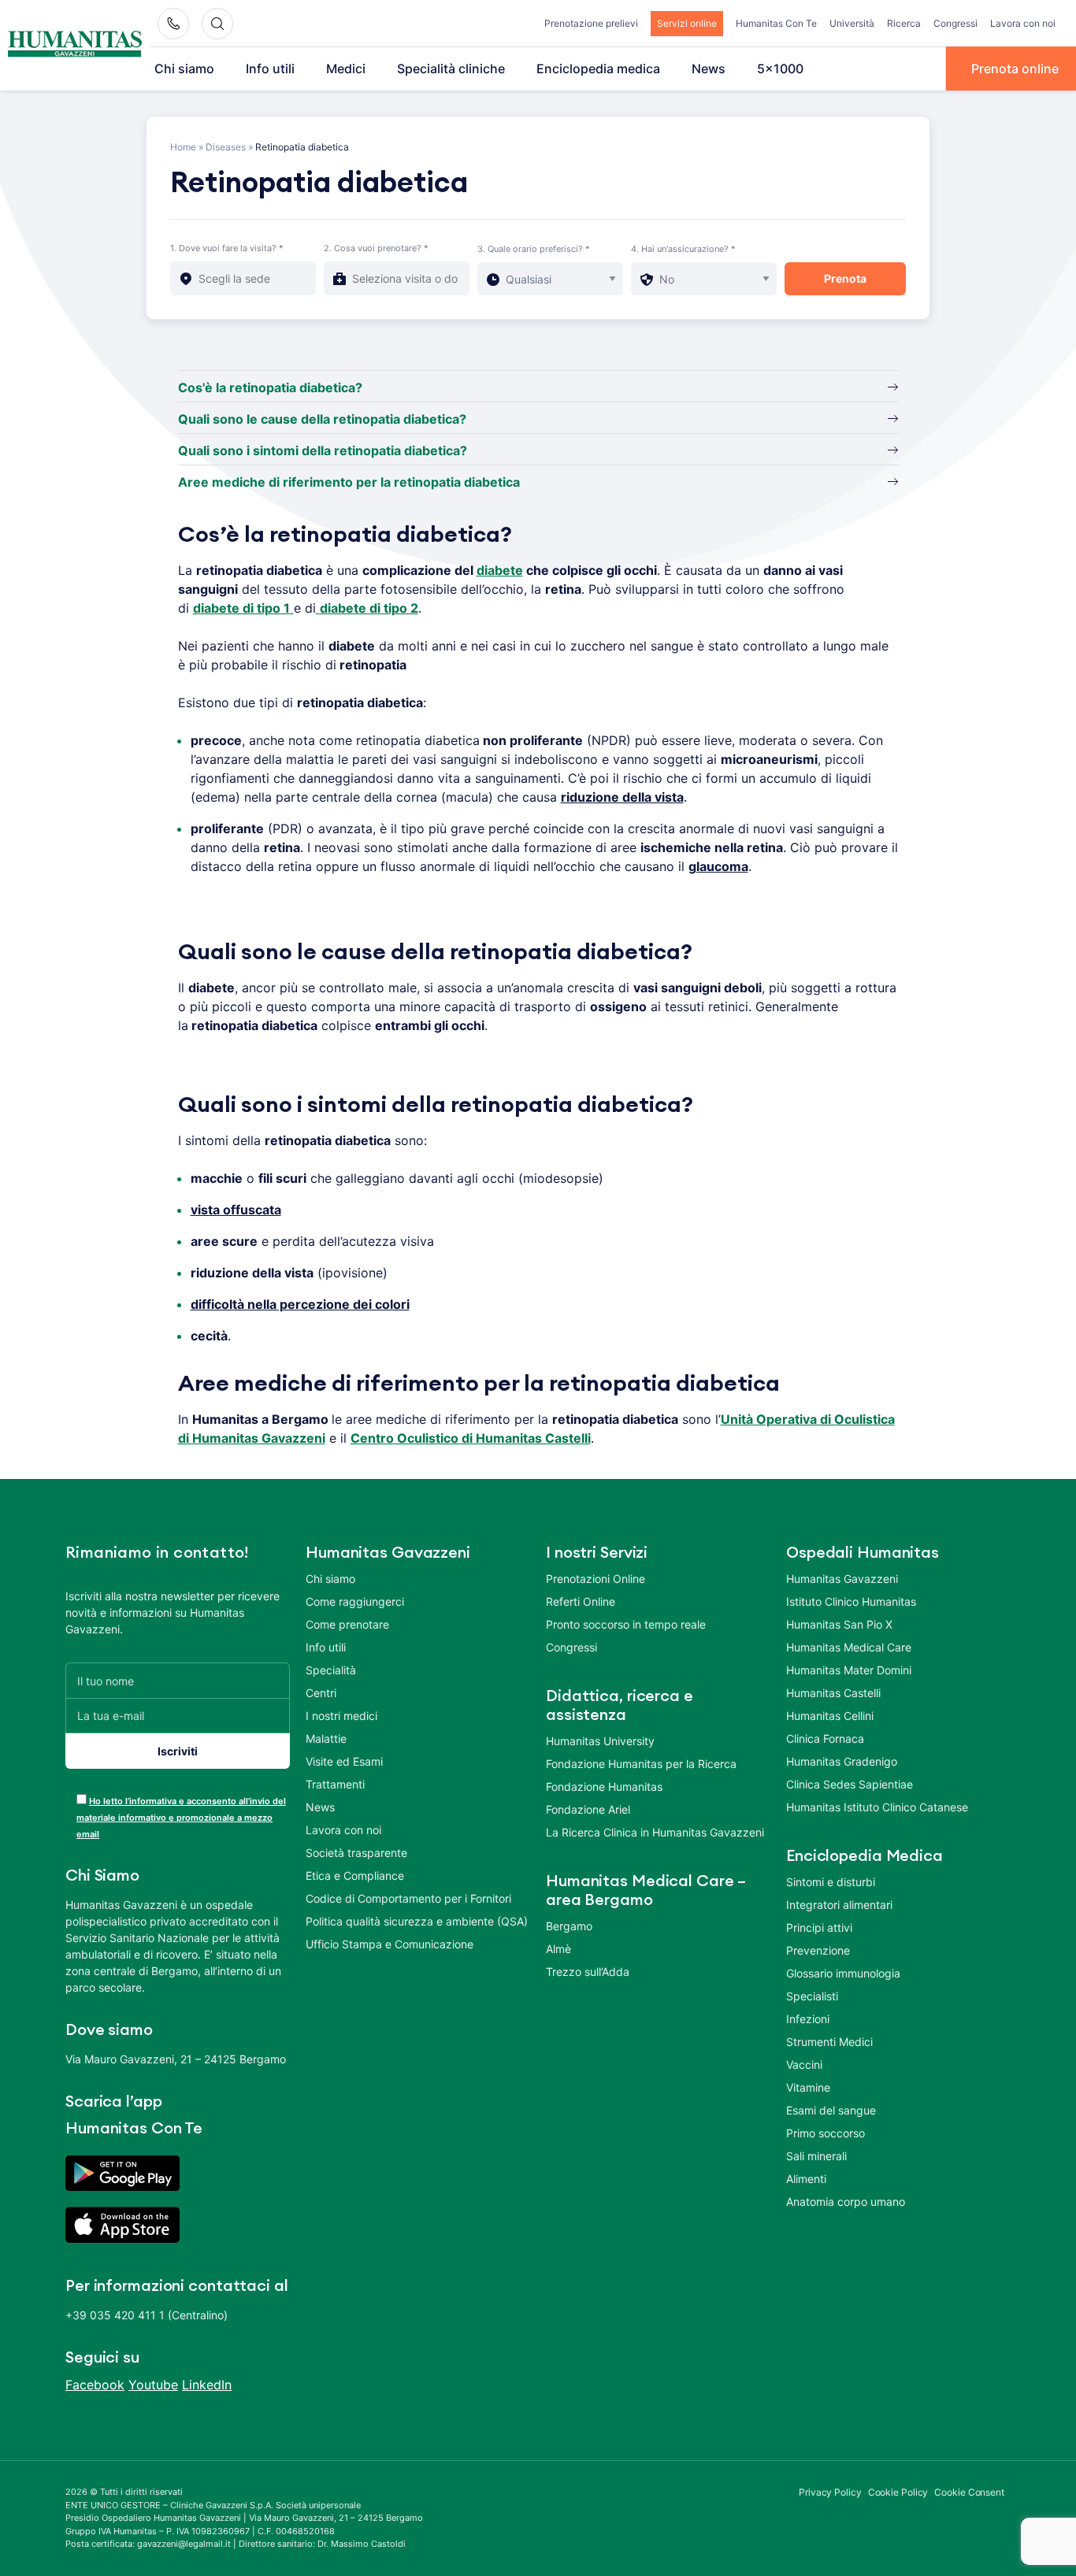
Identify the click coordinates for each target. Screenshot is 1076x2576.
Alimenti (806, 2179)
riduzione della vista (622, 797)
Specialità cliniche (451, 69)
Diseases (226, 147)
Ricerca (904, 23)
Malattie (326, 1738)
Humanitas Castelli (833, 1693)
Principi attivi (819, 1927)
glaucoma (718, 866)
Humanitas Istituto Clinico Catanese (877, 1807)
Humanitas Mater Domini (849, 1670)
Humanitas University (600, 1741)
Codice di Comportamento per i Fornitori (408, 1898)
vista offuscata (236, 1210)
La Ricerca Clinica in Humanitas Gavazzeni (655, 1832)
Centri (321, 1693)
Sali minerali (816, 2156)
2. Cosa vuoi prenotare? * (376, 248)
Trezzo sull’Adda (588, 1972)
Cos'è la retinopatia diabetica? (270, 387)
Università (852, 23)
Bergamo (569, 1926)
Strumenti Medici (829, 2042)
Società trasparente (356, 1853)
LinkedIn (207, 2385)
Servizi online (687, 23)
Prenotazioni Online (596, 1579)
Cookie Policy (898, 2492)
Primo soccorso (826, 2133)
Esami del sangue (831, 2110)
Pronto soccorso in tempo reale (626, 1624)
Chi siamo (184, 69)
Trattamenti (335, 1784)
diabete (500, 570)
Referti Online (581, 1601)
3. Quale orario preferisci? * (534, 249)
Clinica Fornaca (825, 1738)
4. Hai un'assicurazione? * (683, 249)
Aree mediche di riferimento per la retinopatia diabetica (349, 482)
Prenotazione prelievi (591, 23)
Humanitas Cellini (830, 1716)
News (709, 69)
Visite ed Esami (344, 1761)
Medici (346, 69)
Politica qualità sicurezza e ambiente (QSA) (417, 1921)
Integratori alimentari (839, 1905)
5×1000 (780, 69)
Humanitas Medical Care (849, 1647)
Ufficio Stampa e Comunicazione (390, 1944)
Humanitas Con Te (776, 23)
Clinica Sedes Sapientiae (850, 1784)
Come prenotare (347, 1624)
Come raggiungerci (355, 1601)
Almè (558, 1949)
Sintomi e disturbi (831, 1882)
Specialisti (812, 1996)
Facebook (95, 2385)
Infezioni (808, 2019)
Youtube (153, 2385)
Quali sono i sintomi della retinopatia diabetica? (323, 450)
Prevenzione (818, 1950)
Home (183, 147)
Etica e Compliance (355, 1875)
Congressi (955, 23)
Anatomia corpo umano (846, 2202)
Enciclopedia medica (598, 69)
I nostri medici (341, 1716)
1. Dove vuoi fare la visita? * (227, 248)
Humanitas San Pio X (839, 1624)
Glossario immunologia (843, 1973)
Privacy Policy (830, 2492)
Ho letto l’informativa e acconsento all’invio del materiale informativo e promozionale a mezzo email (181, 1818)
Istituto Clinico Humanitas (851, 1601)
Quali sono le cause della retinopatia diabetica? (322, 419)
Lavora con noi (1023, 23)
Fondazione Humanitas (604, 1787)
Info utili (270, 69)
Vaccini (804, 2065)
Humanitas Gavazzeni (842, 1579)
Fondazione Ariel (588, 1809)
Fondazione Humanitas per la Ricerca (641, 1764)
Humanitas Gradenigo (842, 1761)
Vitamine (808, 2087)
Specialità (331, 1670)
